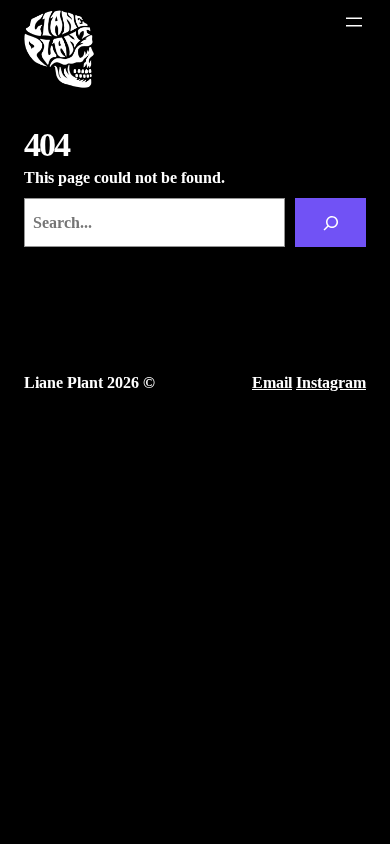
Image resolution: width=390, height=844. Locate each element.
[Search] (330, 222)
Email (272, 382)
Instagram (331, 382)
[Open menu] (354, 22)
